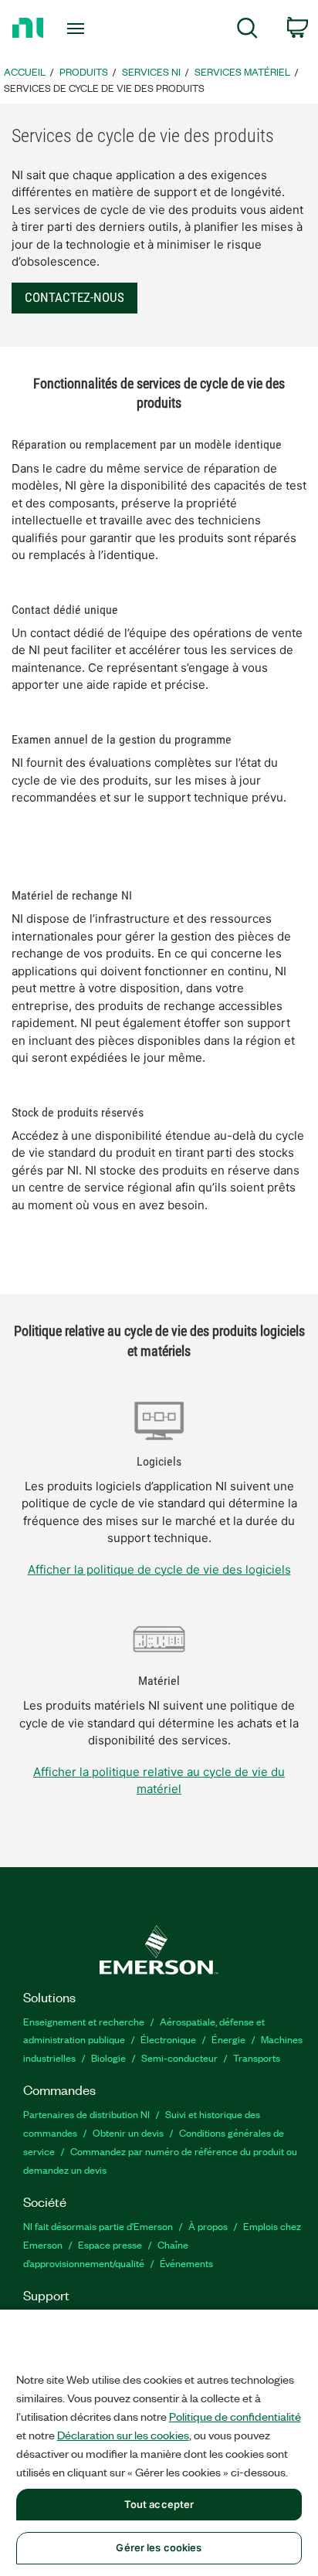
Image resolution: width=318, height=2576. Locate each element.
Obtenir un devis (128, 2132)
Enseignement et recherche (84, 2021)
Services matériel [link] (242, 71)
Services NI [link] (151, 71)
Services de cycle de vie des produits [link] (104, 88)
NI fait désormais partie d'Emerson (98, 2226)
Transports (257, 2057)
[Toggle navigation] (79, 29)
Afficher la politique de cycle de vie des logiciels (159, 1569)
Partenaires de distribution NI (86, 2114)
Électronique (168, 2039)
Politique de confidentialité (235, 2416)
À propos (208, 2226)
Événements (186, 2263)
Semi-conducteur (179, 2057)
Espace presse (110, 2244)
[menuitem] (247, 31)
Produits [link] (84, 71)
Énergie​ (228, 2039)
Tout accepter (159, 2504)
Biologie (108, 2057)
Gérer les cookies (159, 2547)
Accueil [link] (25, 71)
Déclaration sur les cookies (123, 2435)
